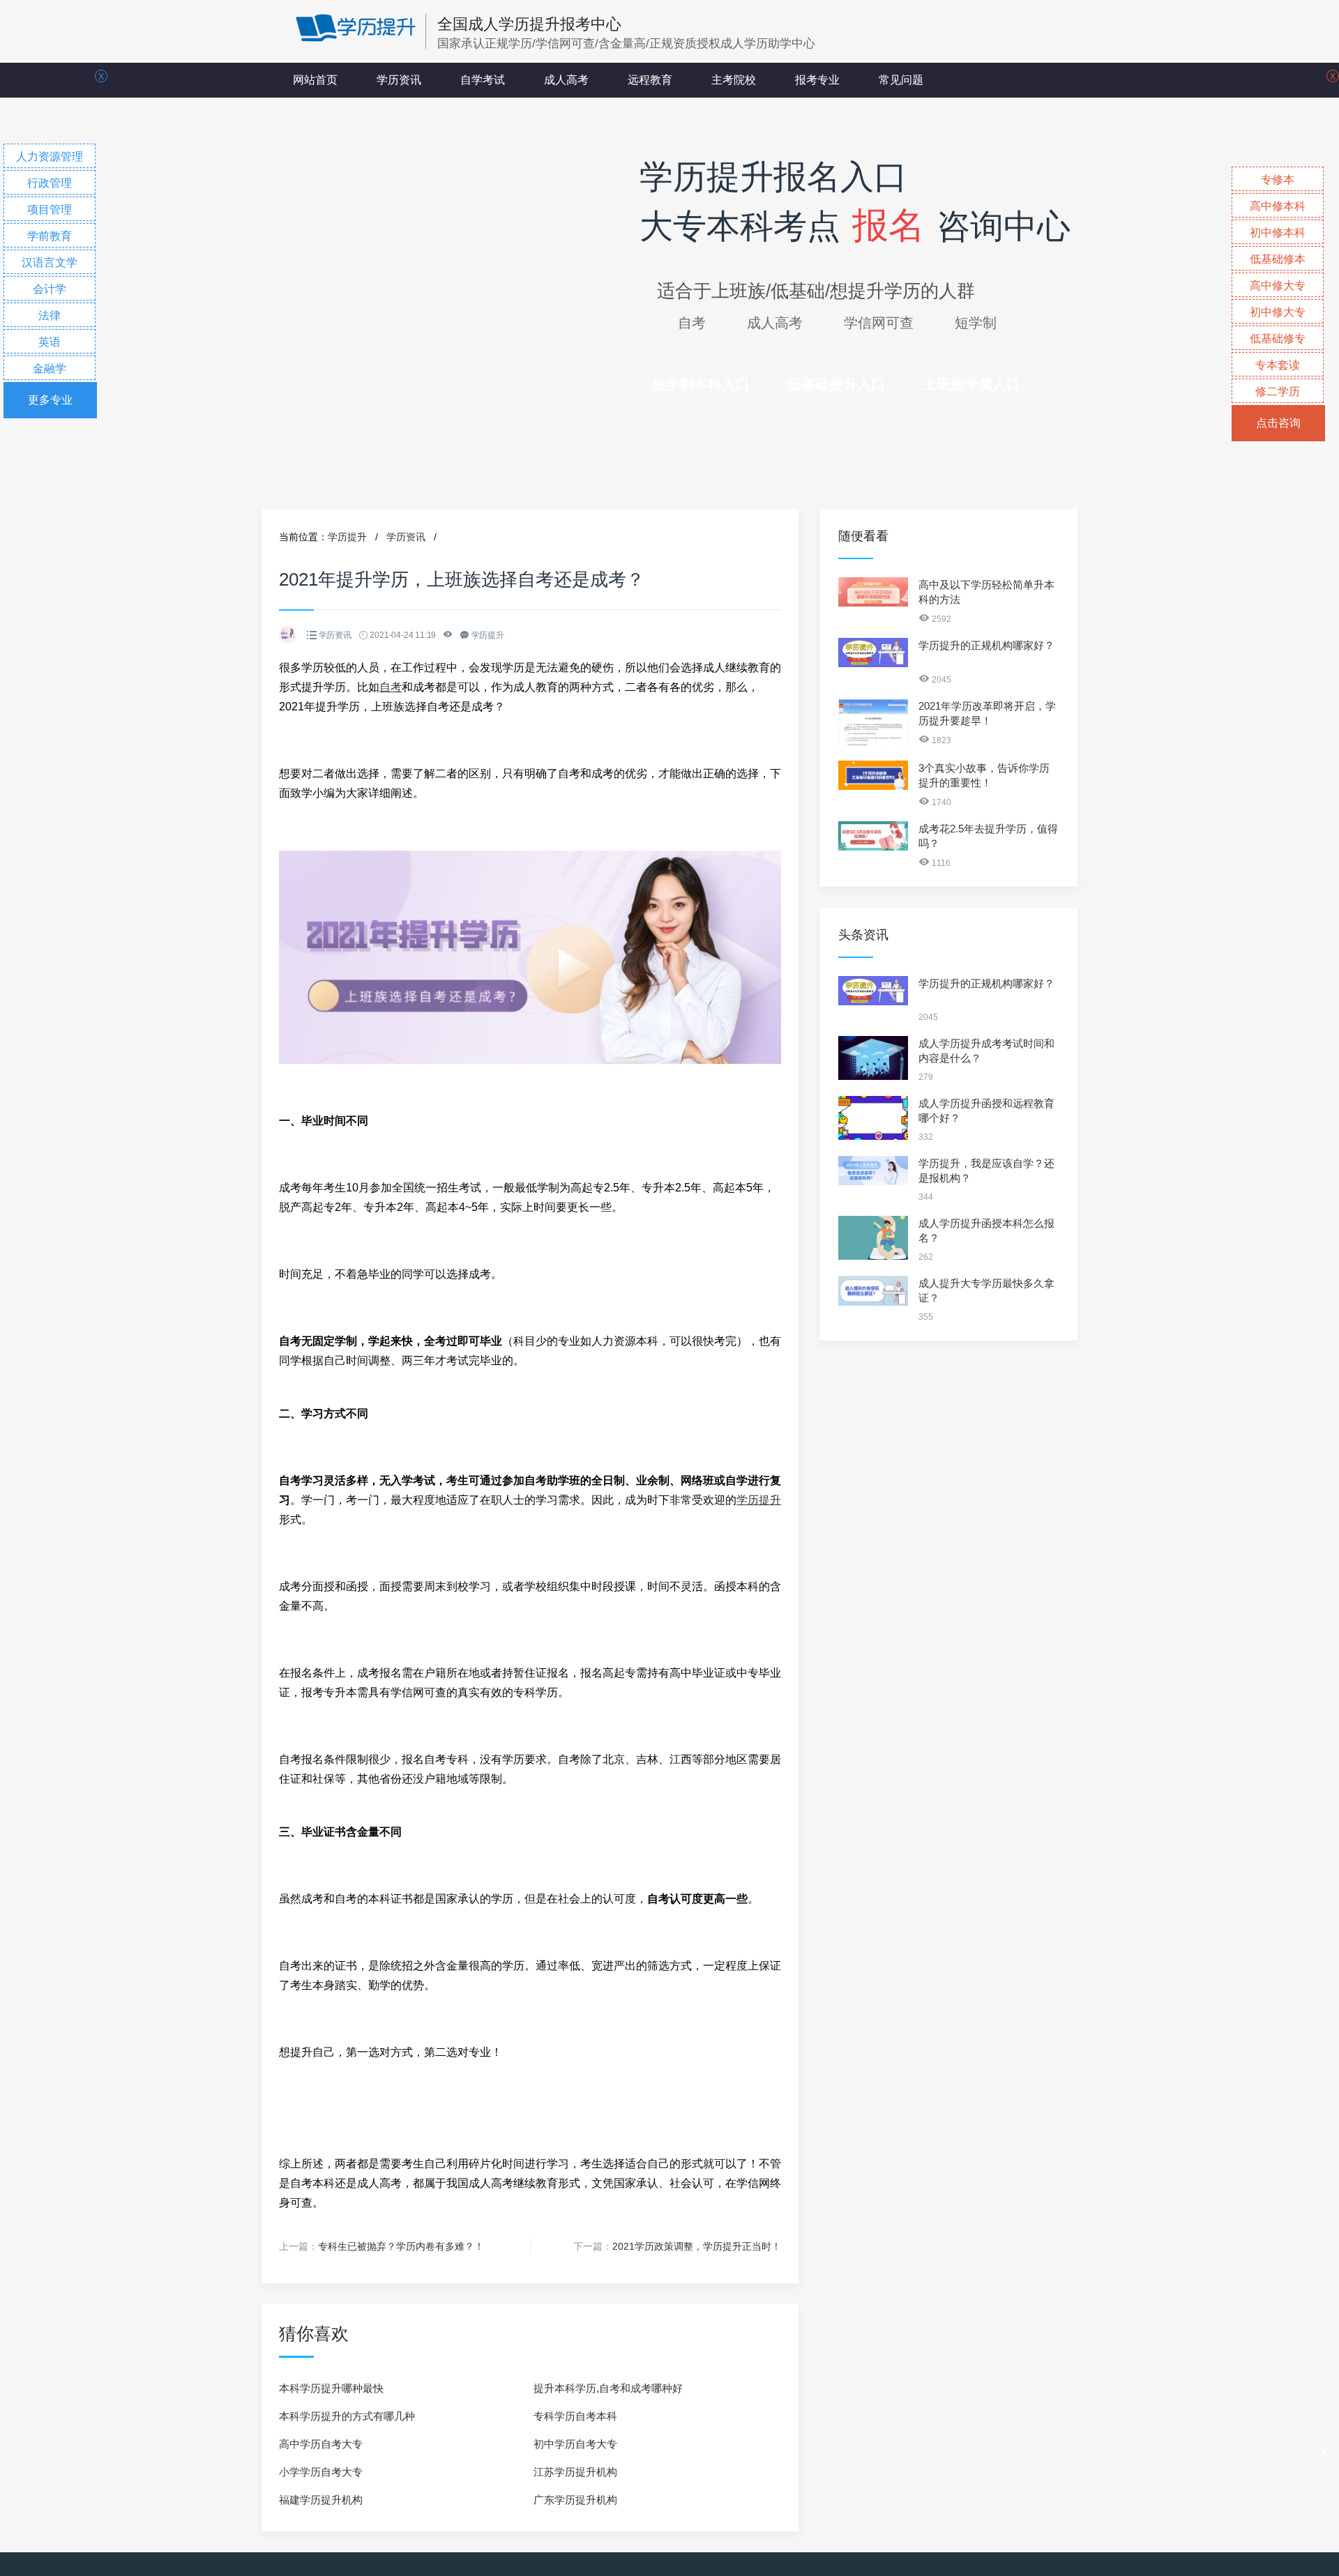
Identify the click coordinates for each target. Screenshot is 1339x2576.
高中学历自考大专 (321, 2444)
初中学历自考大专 (575, 2444)
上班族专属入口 (971, 384)
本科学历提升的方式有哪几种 (347, 2416)
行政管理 (50, 183)
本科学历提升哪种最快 (331, 2388)
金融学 (50, 368)
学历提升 (347, 537)
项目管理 (50, 209)
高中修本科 (1278, 206)
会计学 (50, 289)
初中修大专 (1278, 312)
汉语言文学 (50, 262)
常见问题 (901, 80)
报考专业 (817, 80)
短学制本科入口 (701, 384)
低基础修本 (1278, 259)
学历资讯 (399, 80)
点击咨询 (1278, 423)
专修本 (1278, 180)
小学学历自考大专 (321, 2472)
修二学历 (1278, 391)
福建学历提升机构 (321, 2500)
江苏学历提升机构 (575, 2472)
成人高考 (566, 80)
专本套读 (1278, 365)
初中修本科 (1278, 233)
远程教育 (650, 80)
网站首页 (315, 80)
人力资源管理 (50, 157)
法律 (50, 315)
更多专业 (50, 400)
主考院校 (734, 80)
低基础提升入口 (836, 384)
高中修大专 (1278, 285)
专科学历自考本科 (575, 2416)
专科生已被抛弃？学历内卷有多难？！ (401, 2246)
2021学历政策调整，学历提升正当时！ (697, 2246)
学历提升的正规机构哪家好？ (986, 645)
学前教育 (50, 236)
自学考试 (483, 80)
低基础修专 (1278, 338)
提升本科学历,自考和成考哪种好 (608, 2388)
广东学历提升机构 (575, 2500)
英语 (50, 342)
